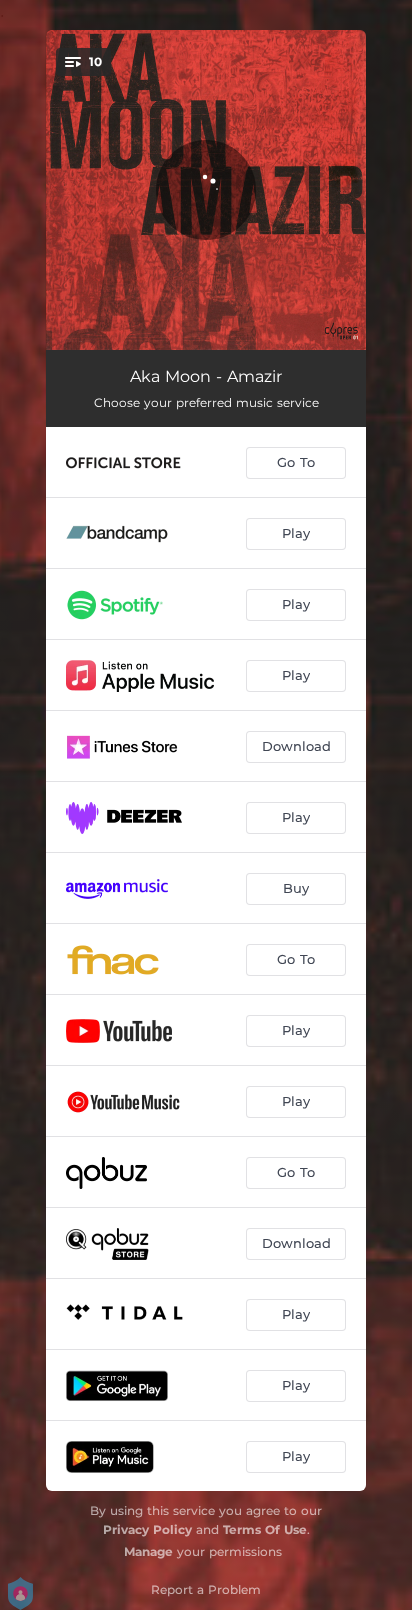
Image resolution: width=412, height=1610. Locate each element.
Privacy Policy (147, 1529)
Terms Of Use (265, 1529)
